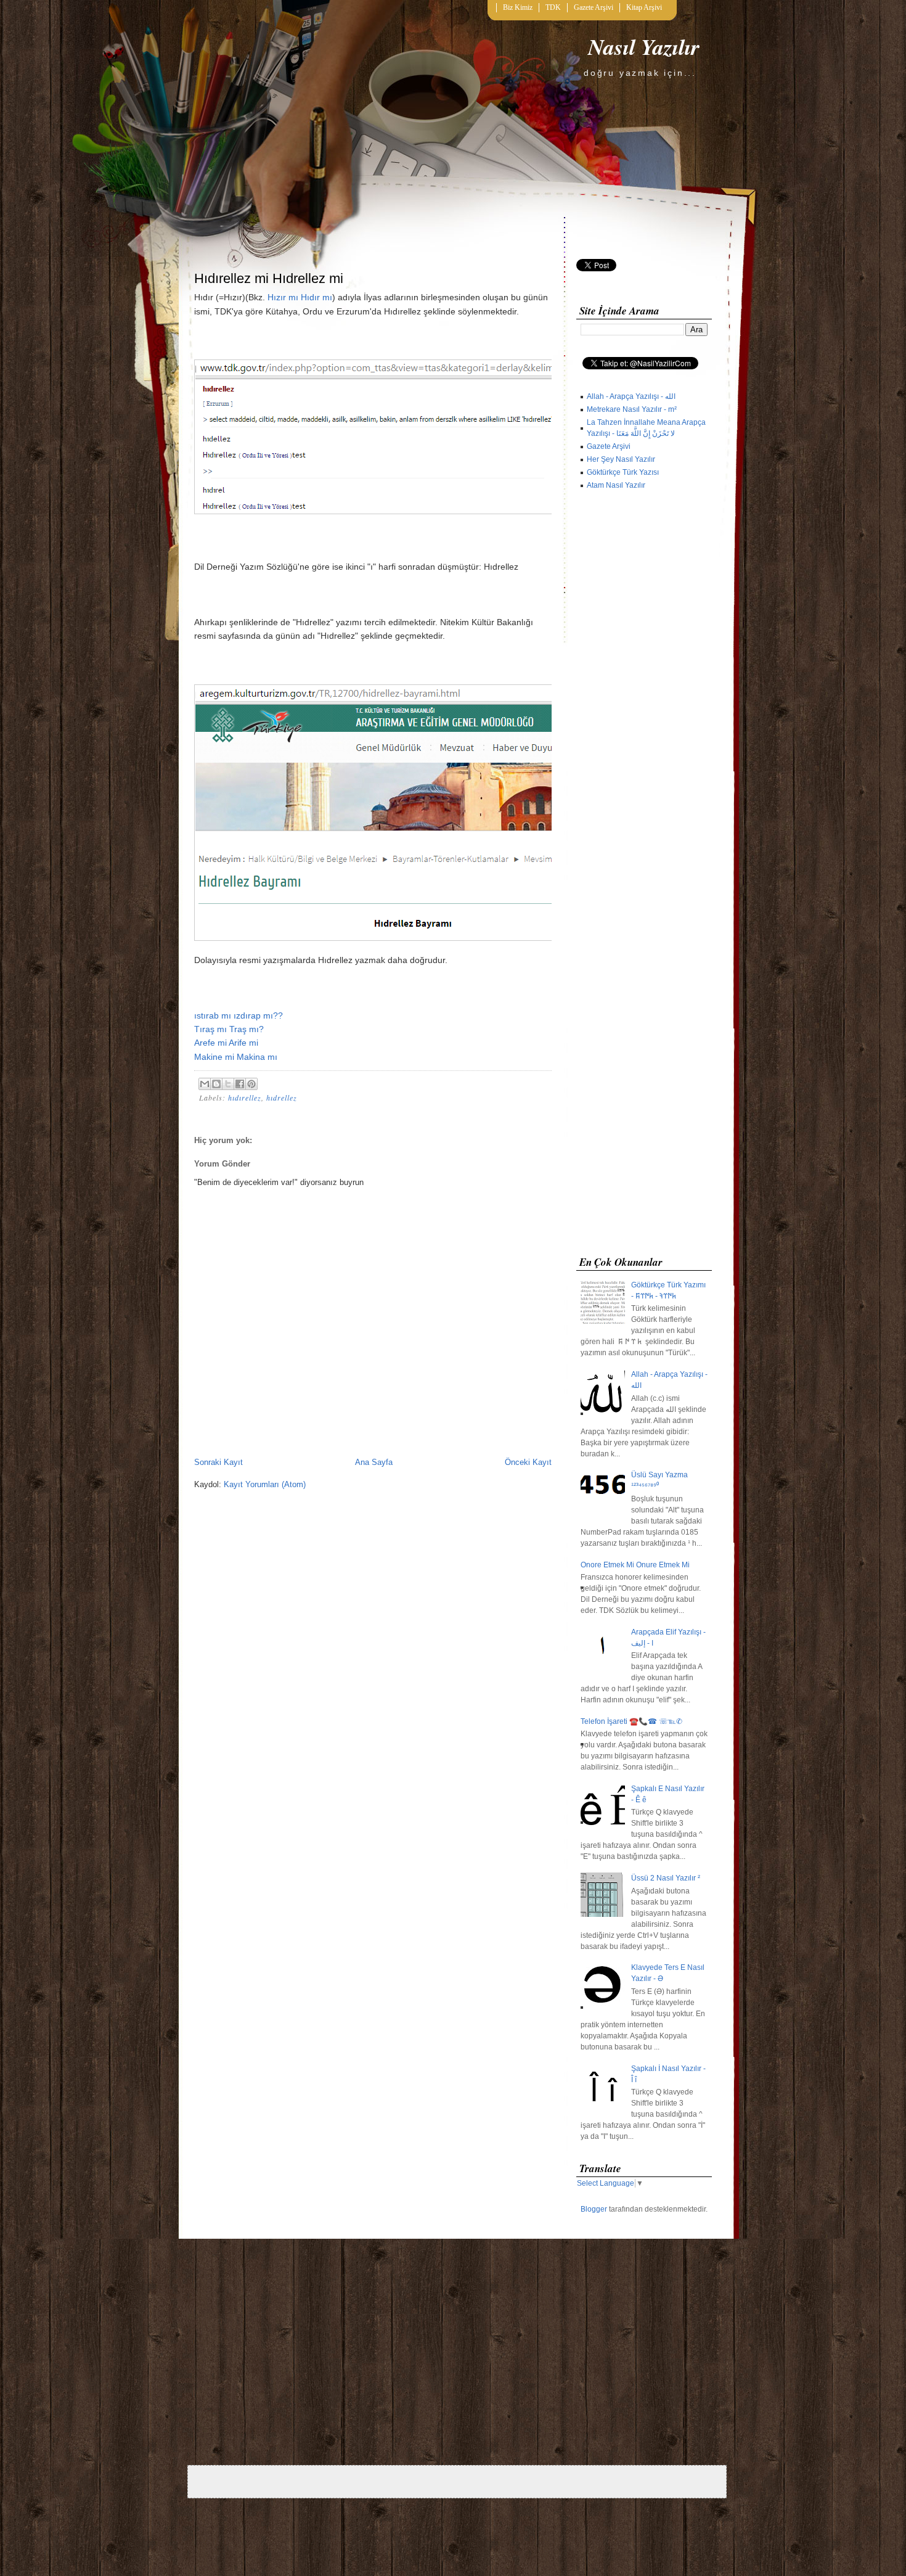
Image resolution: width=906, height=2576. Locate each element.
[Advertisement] (644, 876)
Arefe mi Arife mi (226, 1043)
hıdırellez (245, 1097)
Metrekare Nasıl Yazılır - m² (632, 409)
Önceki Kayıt (528, 1462)
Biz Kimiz (518, 7)
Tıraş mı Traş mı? (229, 1029)
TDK (553, 7)
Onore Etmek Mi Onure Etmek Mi (635, 1565)
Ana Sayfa (374, 1462)
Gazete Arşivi (594, 7)
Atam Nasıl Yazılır (616, 485)
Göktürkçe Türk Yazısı (623, 472)
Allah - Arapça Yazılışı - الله (631, 396)
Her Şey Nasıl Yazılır (621, 459)
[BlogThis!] (216, 1084)
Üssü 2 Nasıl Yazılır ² (666, 1878)
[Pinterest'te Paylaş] (251, 1084)
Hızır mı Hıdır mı (300, 297)
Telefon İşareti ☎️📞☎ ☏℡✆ (631, 1721)
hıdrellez (282, 1097)
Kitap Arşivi (644, 7)
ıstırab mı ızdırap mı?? (239, 1015)
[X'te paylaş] (228, 1084)
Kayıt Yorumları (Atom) (265, 1484)
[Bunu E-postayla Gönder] (205, 1084)
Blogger (594, 2209)
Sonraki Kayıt (218, 1462)
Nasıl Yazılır (644, 47)
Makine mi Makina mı (236, 1057)
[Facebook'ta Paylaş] (240, 1084)
